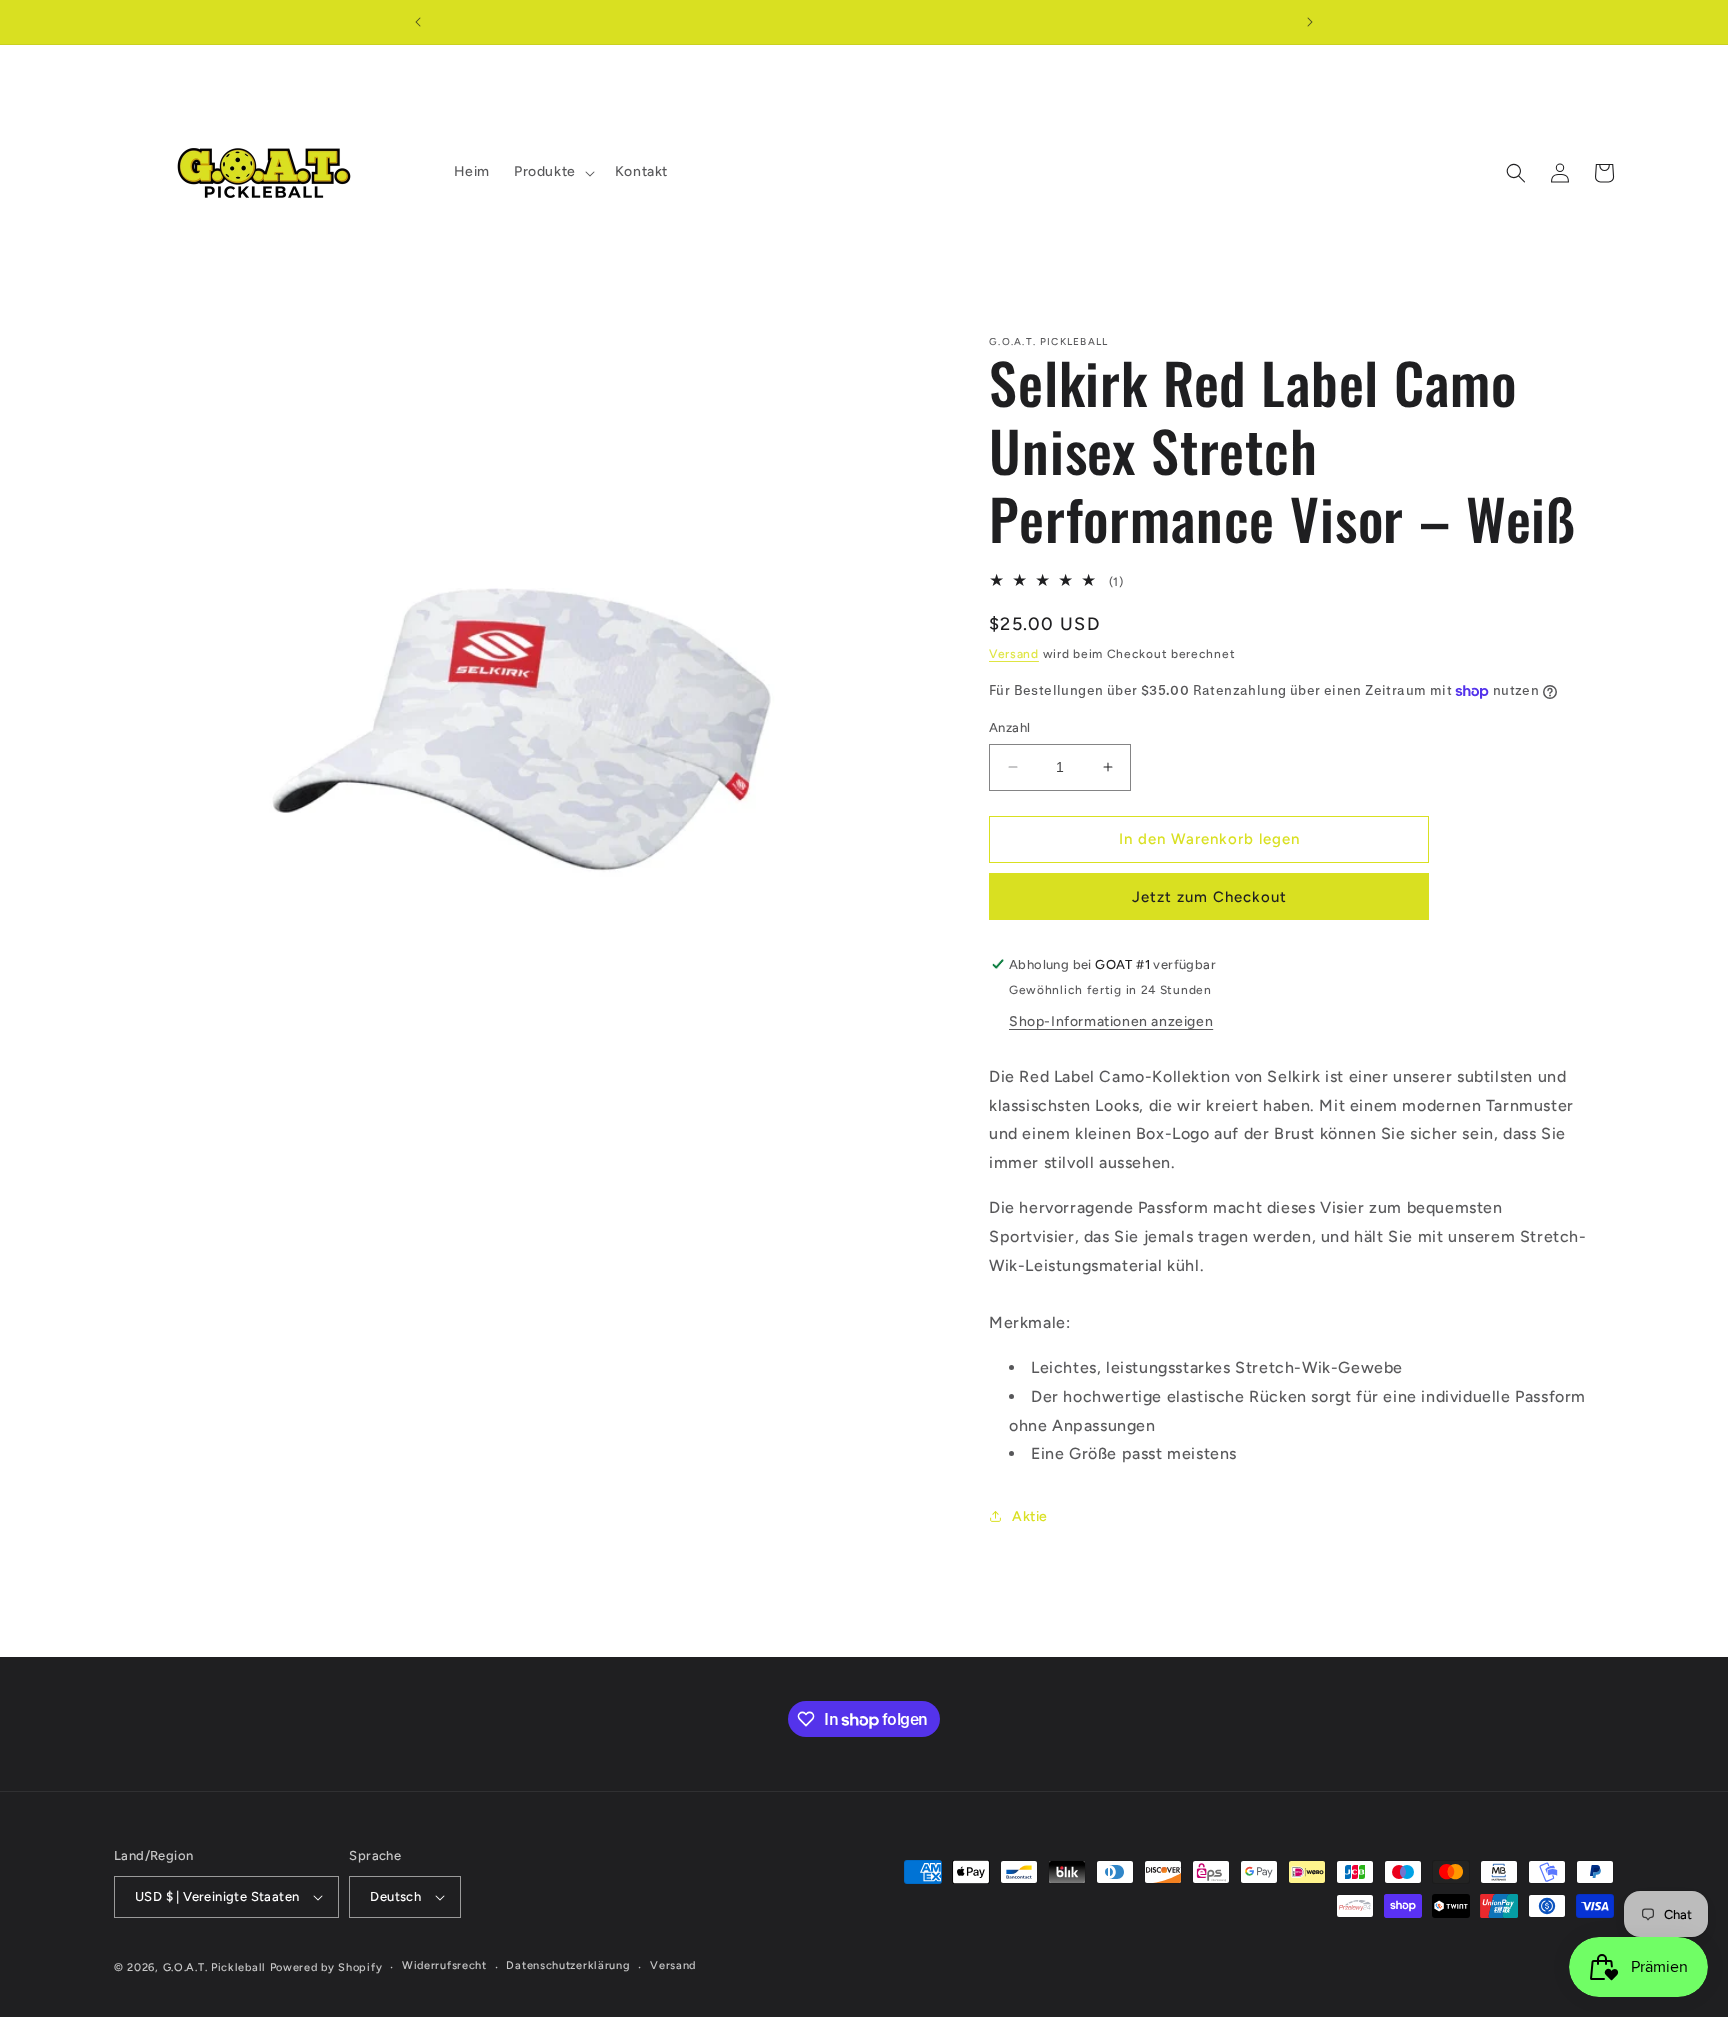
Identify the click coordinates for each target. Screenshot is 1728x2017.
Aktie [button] (1030, 1516)
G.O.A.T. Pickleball (214, 1967)
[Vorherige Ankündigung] (418, 22)
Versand (1014, 654)
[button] (552, 172)
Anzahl (1009, 727)
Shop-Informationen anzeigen (1111, 1021)
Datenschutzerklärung (568, 1965)
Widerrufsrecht (444, 1965)
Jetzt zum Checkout (1209, 897)
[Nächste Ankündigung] (1310, 22)
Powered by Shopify (326, 1967)
